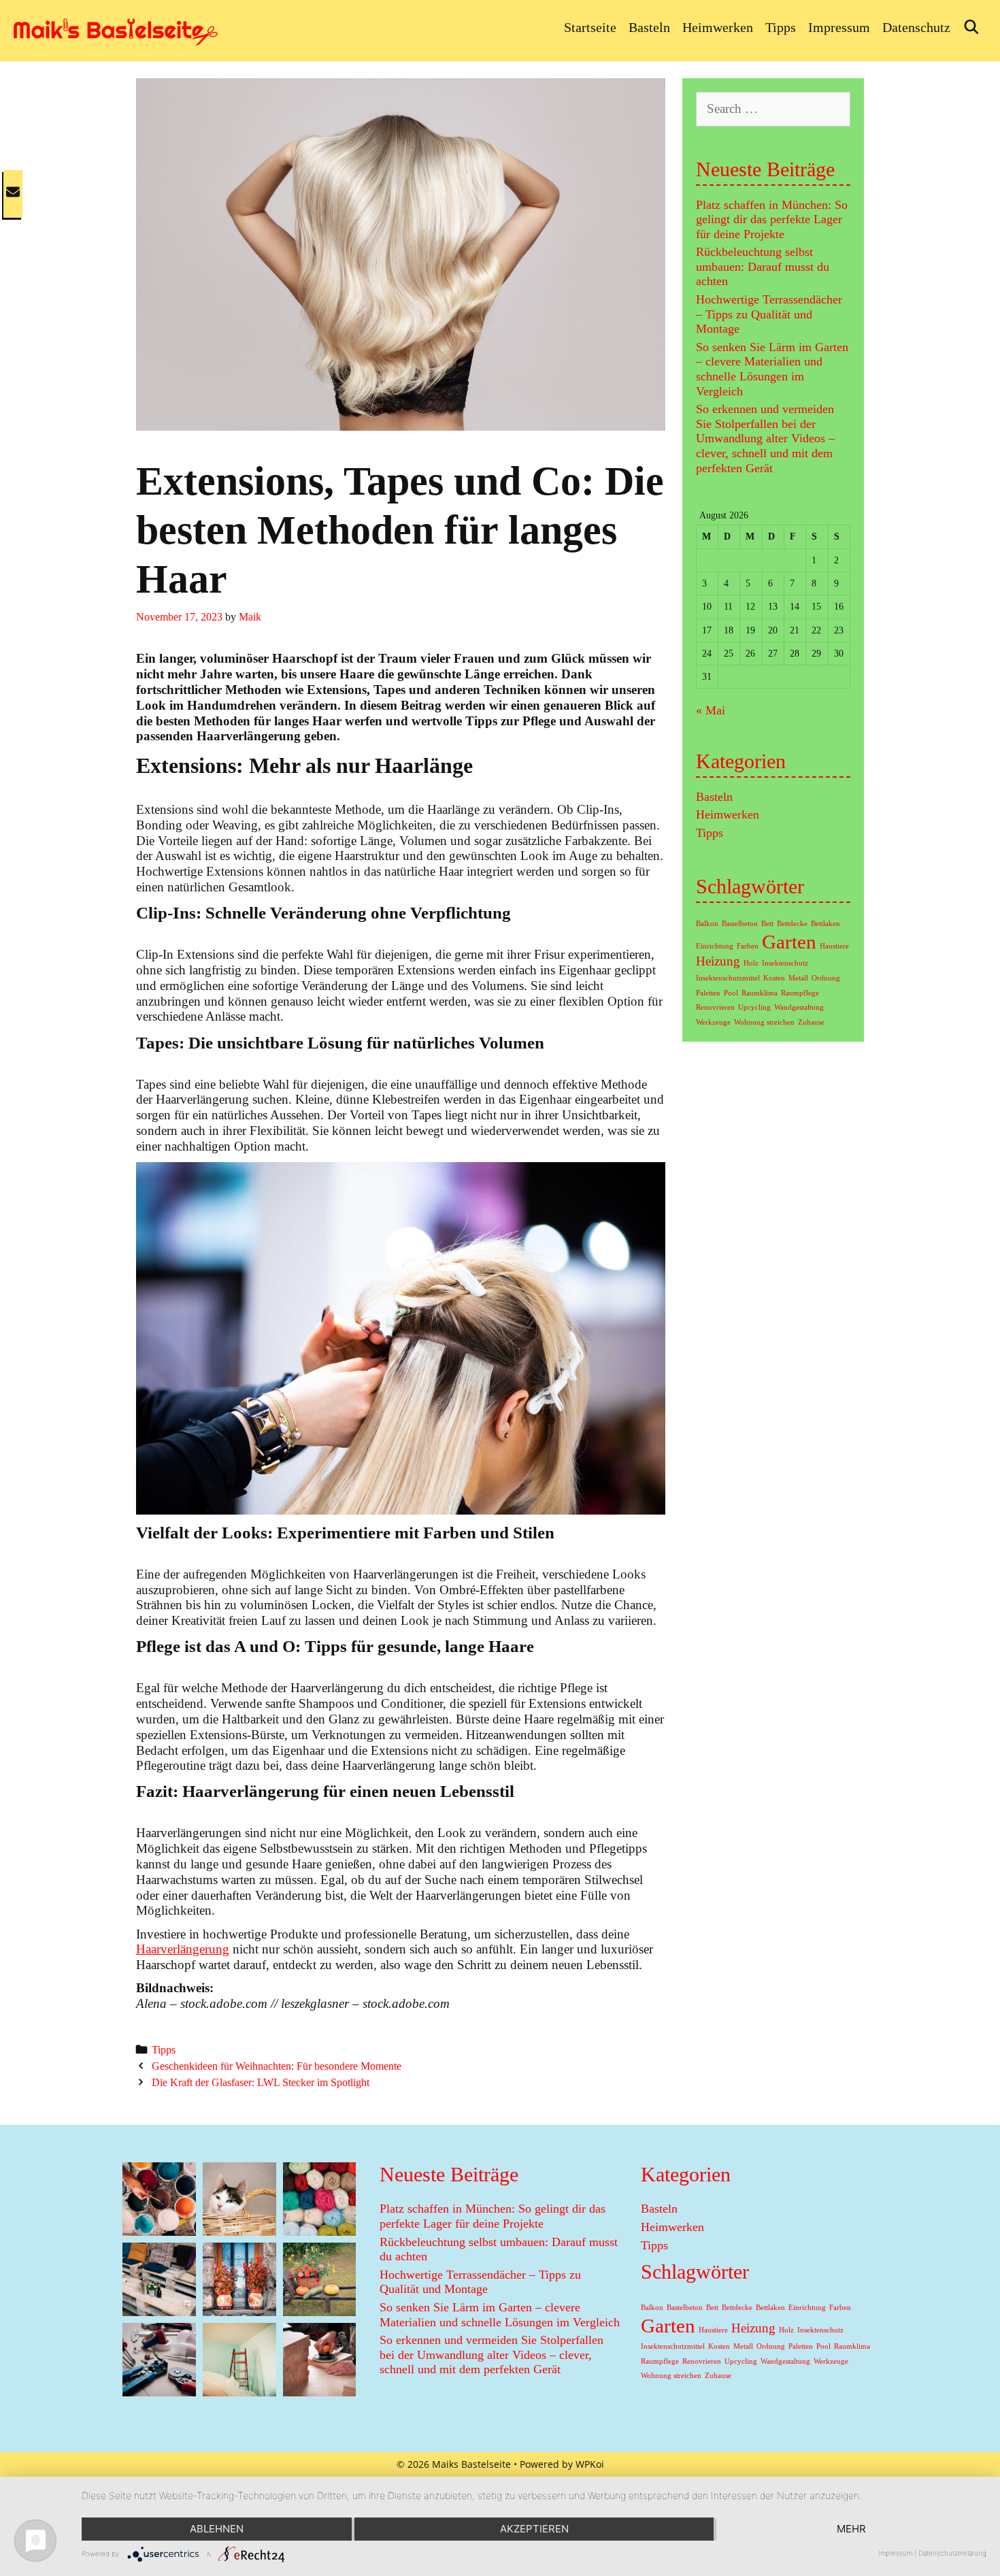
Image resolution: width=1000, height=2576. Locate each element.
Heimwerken (718, 27)
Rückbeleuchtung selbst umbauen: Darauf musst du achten (763, 266)
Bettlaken (826, 924)
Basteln (649, 27)
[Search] (971, 27)
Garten (789, 942)
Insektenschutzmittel (728, 978)
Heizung (718, 961)
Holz (751, 963)
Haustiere (834, 946)
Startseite (590, 27)
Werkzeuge (713, 1022)
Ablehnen (217, 2529)
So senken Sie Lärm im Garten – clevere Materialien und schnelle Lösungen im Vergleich (772, 369)
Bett (767, 924)
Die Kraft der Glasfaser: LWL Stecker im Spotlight (261, 2082)
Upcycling (754, 1007)
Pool (731, 993)
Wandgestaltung (799, 1007)
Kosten (774, 978)
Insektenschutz (785, 963)
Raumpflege (800, 993)
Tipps (781, 27)
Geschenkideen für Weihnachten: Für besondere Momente (277, 2066)
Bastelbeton (740, 924)
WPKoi (590, 2464)
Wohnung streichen (764, 1022)
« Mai (711, 710)
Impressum (839, 27)
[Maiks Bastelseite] (116, 29)
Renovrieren (715, 1007)
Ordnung (826, 978)
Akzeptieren (534, 2529)
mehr (851, 2529)
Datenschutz (916, 27)
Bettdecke (792, 924)
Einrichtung (715, 946)
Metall (798, 978)
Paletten (708, 993)
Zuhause (811, 1022)
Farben (748, 946)
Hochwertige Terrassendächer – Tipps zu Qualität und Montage (769, 314)
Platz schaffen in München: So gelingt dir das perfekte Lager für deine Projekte (772, 219)
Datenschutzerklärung (952, 2553)
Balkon (707, 924)
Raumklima (760, 993)
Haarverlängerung (183, 1949)
